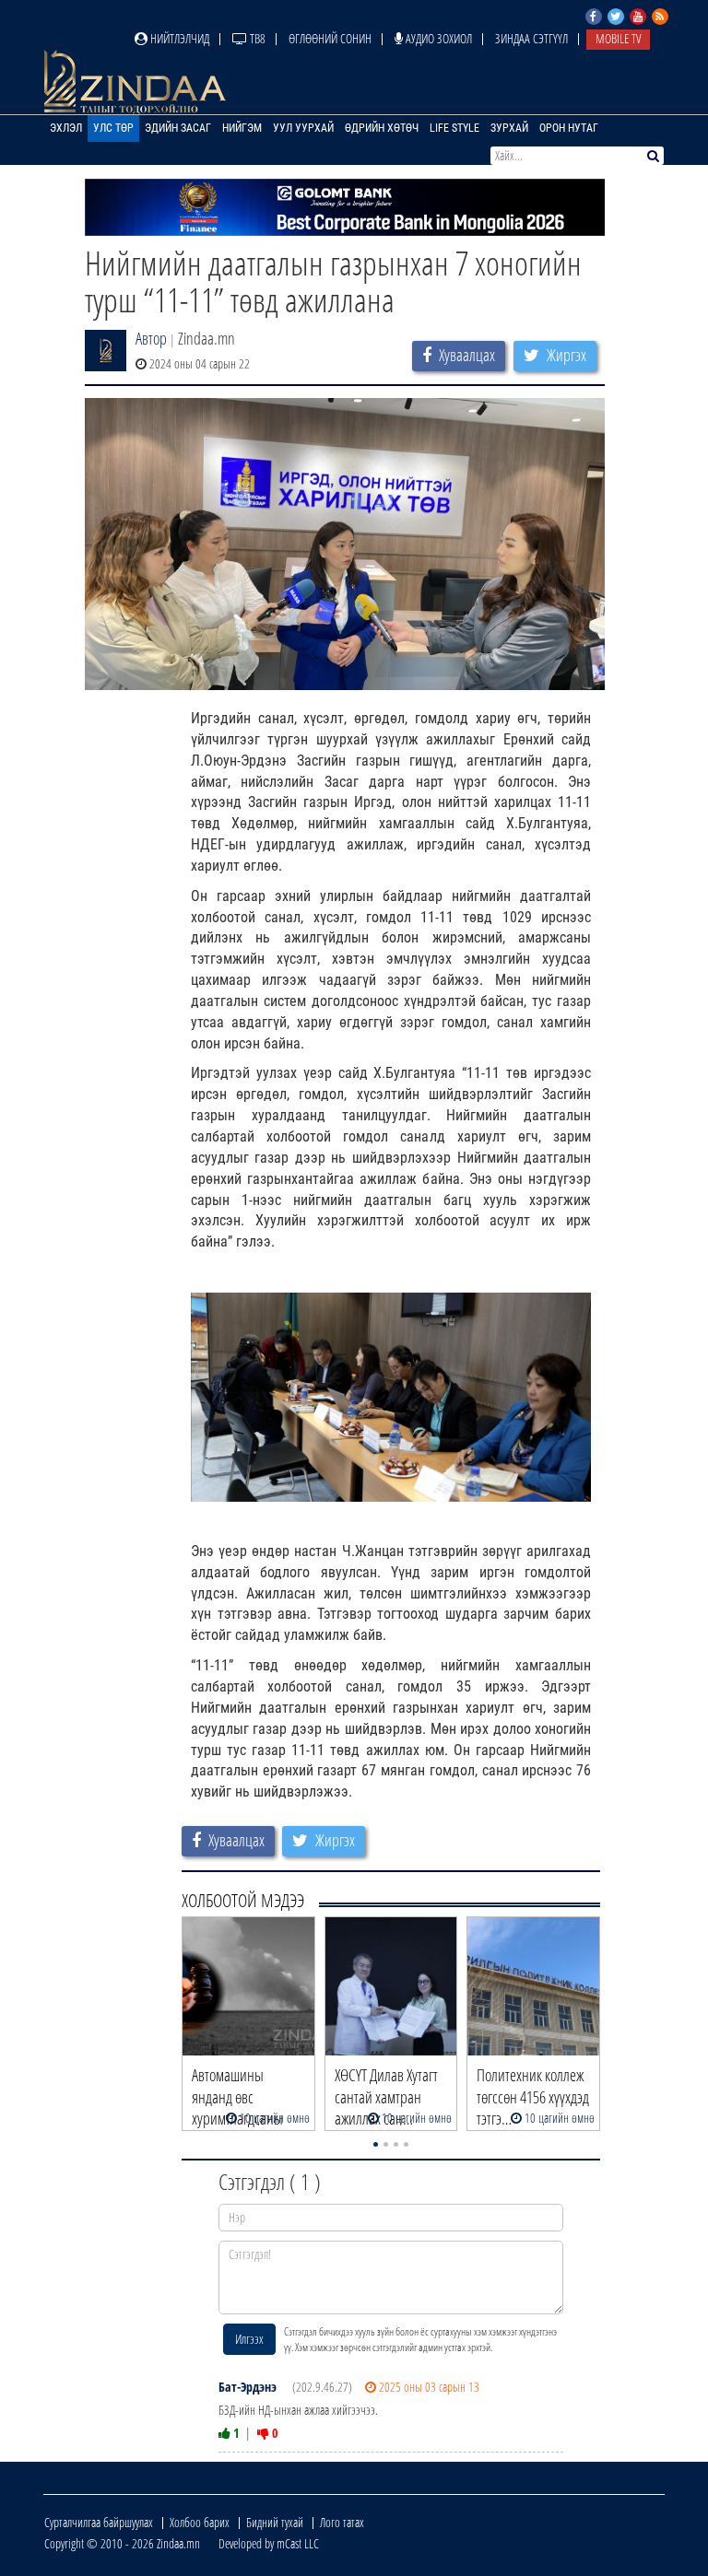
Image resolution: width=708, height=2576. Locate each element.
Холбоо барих (200, 2522)
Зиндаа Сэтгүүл (531, 38)
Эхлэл (66, 128)
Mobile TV (618, 38)
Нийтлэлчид (178, 38)
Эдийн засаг (178, 128)
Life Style (454, 128)
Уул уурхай (303, 128)
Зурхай (509, 128)
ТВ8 (256, 38)
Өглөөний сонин (330, 38)
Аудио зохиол (437, 38)
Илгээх (249, 2339)
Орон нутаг (569, 128)
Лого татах (342, 2522)
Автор (151, 338)
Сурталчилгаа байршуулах (99, 2522)
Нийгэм (242, 128)
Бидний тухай (275, 2522)
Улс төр (113, 128)
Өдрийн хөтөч (382, 128)
